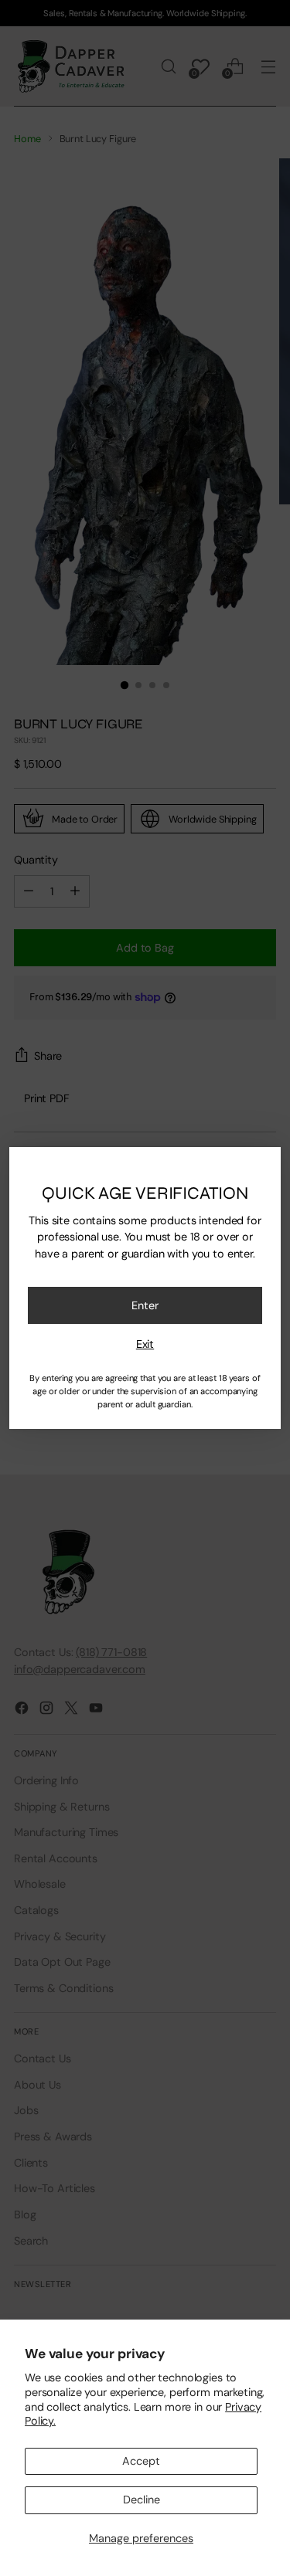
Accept (141, 2461)
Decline (142, 2500)
